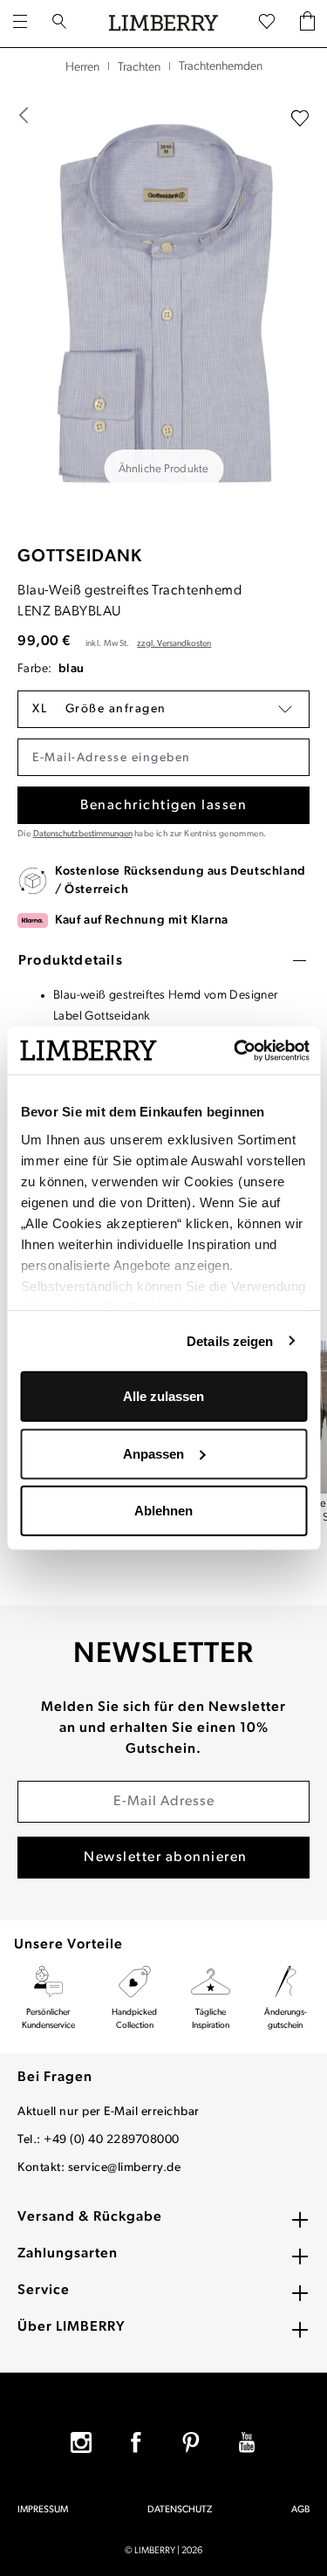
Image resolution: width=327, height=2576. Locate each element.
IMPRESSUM (43, 2510)
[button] (163, 709)
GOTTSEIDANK (80, 557)
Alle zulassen (163, 1396)
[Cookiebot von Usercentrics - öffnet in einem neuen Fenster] (235, 1050)
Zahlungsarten (68, 2254)
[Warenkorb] (307, 23)
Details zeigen (230, 1340)
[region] (163, 305)
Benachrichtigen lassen (163, 806)
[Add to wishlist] (300, 119)
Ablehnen (163, 1511)
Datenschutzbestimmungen (83, 834)
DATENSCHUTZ (180, 2510)
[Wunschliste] (267, 23)
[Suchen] (59, 24)
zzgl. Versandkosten (174, 644)
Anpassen (153, 1453)
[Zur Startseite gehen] (163, 24)
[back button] (24, 115)
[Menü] (20, 24)
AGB (300, 2510)
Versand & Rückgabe (90, 2217)
